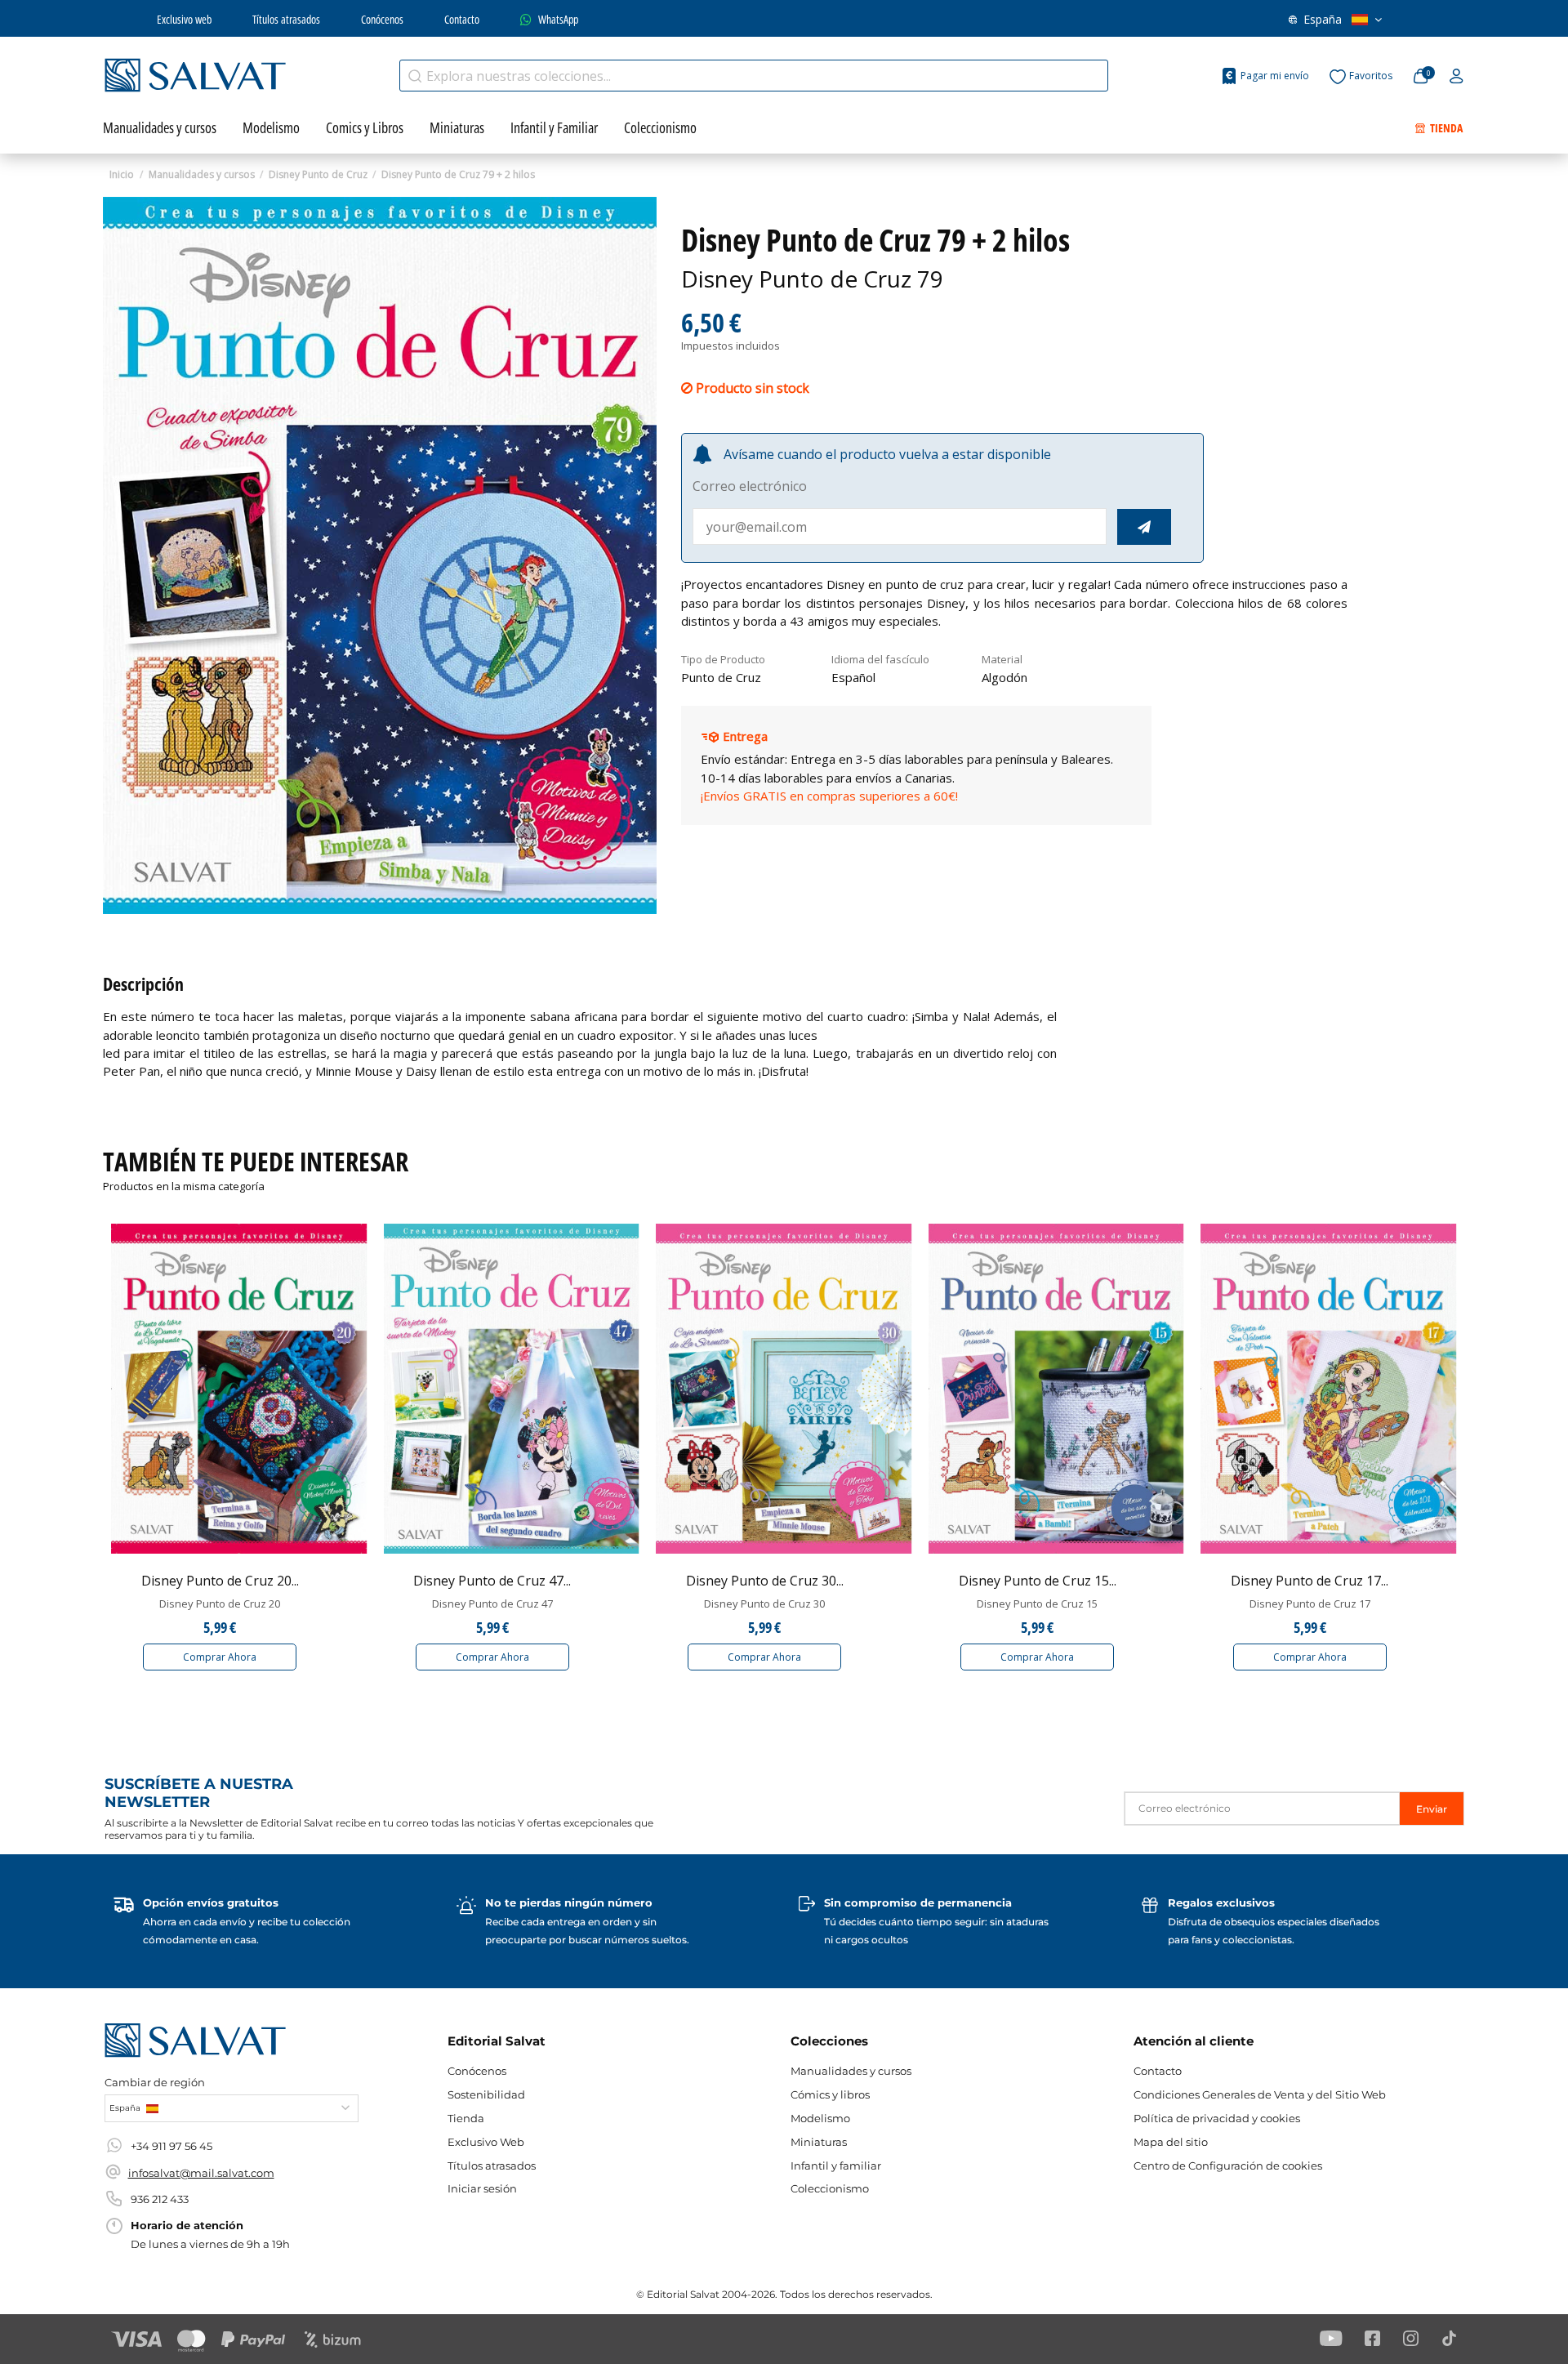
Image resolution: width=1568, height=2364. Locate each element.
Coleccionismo (830, 2188)
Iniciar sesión (482, 2188)
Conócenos (382, 19)
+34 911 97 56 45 (171, 2146)
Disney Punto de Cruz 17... (1310, 1581)
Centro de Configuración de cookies (1228, 2166)
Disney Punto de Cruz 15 (1037, 1604)
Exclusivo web (184, 19)
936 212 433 (160, 2199)
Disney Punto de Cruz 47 (492, 1604)
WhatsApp (558, 19)
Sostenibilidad (486, 2094)
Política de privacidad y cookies (1217, 2118)
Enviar (1432, 1809)
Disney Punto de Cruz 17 (1310, 1604)
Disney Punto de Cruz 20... (220, 1581)
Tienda (466, 2118)
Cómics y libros (830, 2094)
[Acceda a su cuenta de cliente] (1457, 77)
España (1323, 19)
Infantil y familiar (836, 2166)
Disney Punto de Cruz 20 (220, 1604)
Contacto (462, 19)
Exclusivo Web (486, 2142)
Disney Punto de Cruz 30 (764, 1604)
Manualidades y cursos (851, 2071)
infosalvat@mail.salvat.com (201, 2173)
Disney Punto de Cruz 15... (1038, 1581)
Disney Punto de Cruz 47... (492, 1581)
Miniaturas (819, 2142)
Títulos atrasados (286, 19)
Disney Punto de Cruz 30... (765, 1581)
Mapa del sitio (1171, 2142)
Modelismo (820, 2118)
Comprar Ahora (220, 1657)
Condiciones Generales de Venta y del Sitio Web (1260, 2094)
